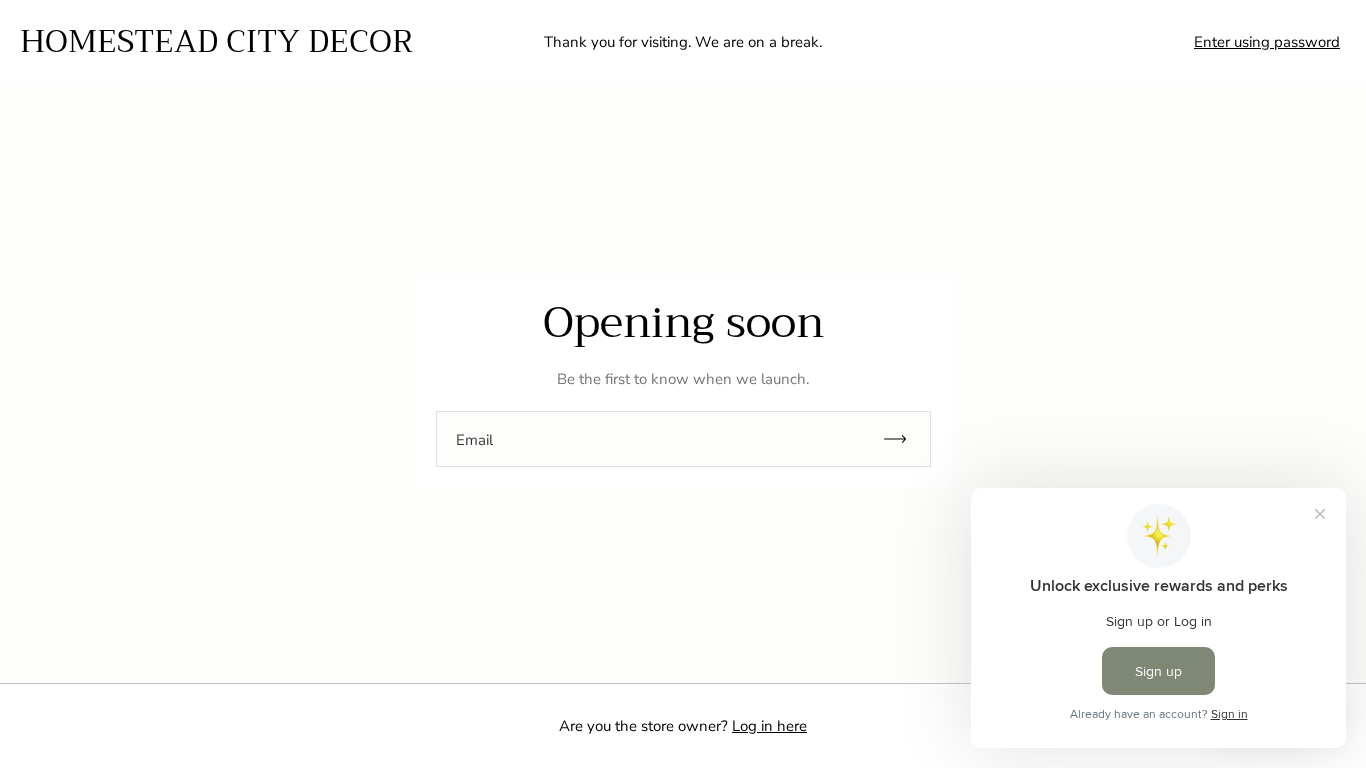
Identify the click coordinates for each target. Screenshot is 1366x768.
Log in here (769, 726)
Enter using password (1267, 42)
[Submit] (904, 439)
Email (474, 440)
